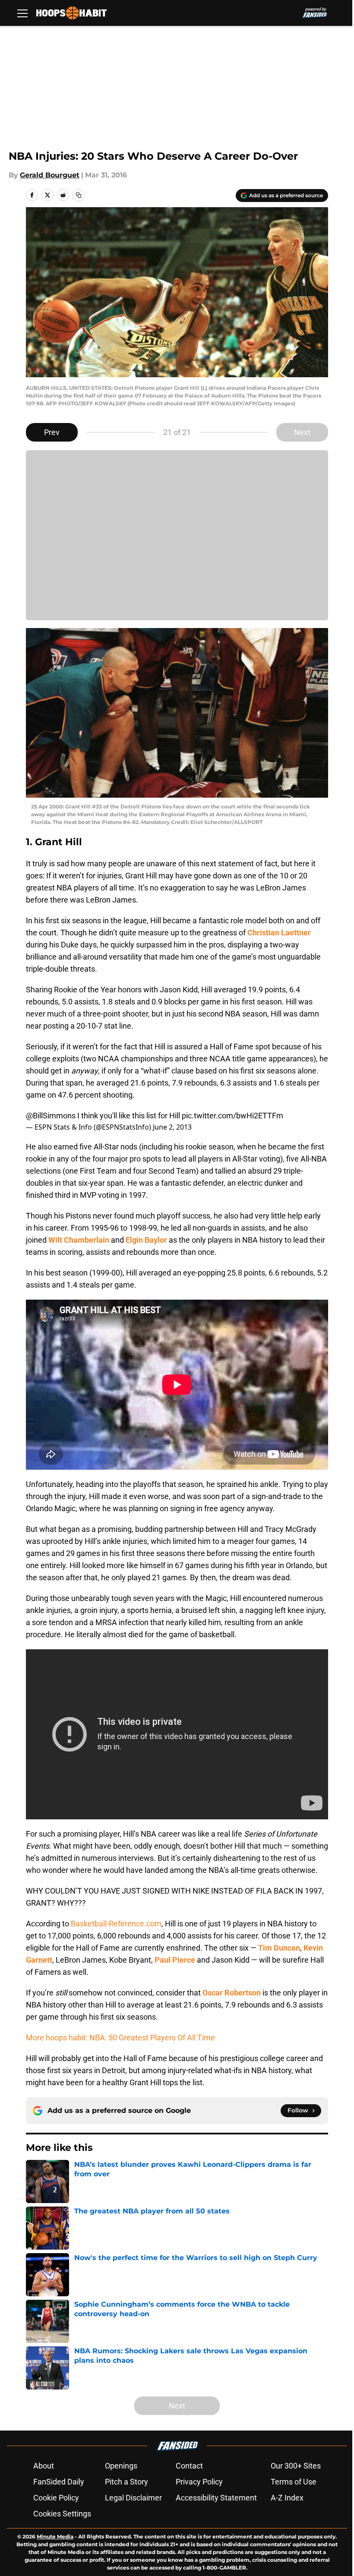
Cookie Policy (56, 2498)
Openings (121, 2466)
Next (302, 432)
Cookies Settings (62, 2514)
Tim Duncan (279, 1948)
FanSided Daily (59, 2482)
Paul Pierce (175, 1960)
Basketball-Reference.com (116, 1924)
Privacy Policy (199, 2482)
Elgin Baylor (146, 1240)
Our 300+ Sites (296, 2466)
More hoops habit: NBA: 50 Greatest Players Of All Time (120, 2038)
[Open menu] (22, 13)
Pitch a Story (126, 2482)
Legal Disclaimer (133, 2498)
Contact (189, 2466)
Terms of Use (294, 2482)
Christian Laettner (279, 933)
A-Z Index (287, 2498)
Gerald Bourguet (50, 175)
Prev (52, 432)
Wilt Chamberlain (79, 1240)
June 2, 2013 (172, 1127)
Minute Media (55, 2537)
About (44, 2466)
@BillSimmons (51, 1116)
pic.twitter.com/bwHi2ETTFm (232, 1116)
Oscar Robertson (232, 1993)
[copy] (79, 195)
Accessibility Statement (216, 2498)
